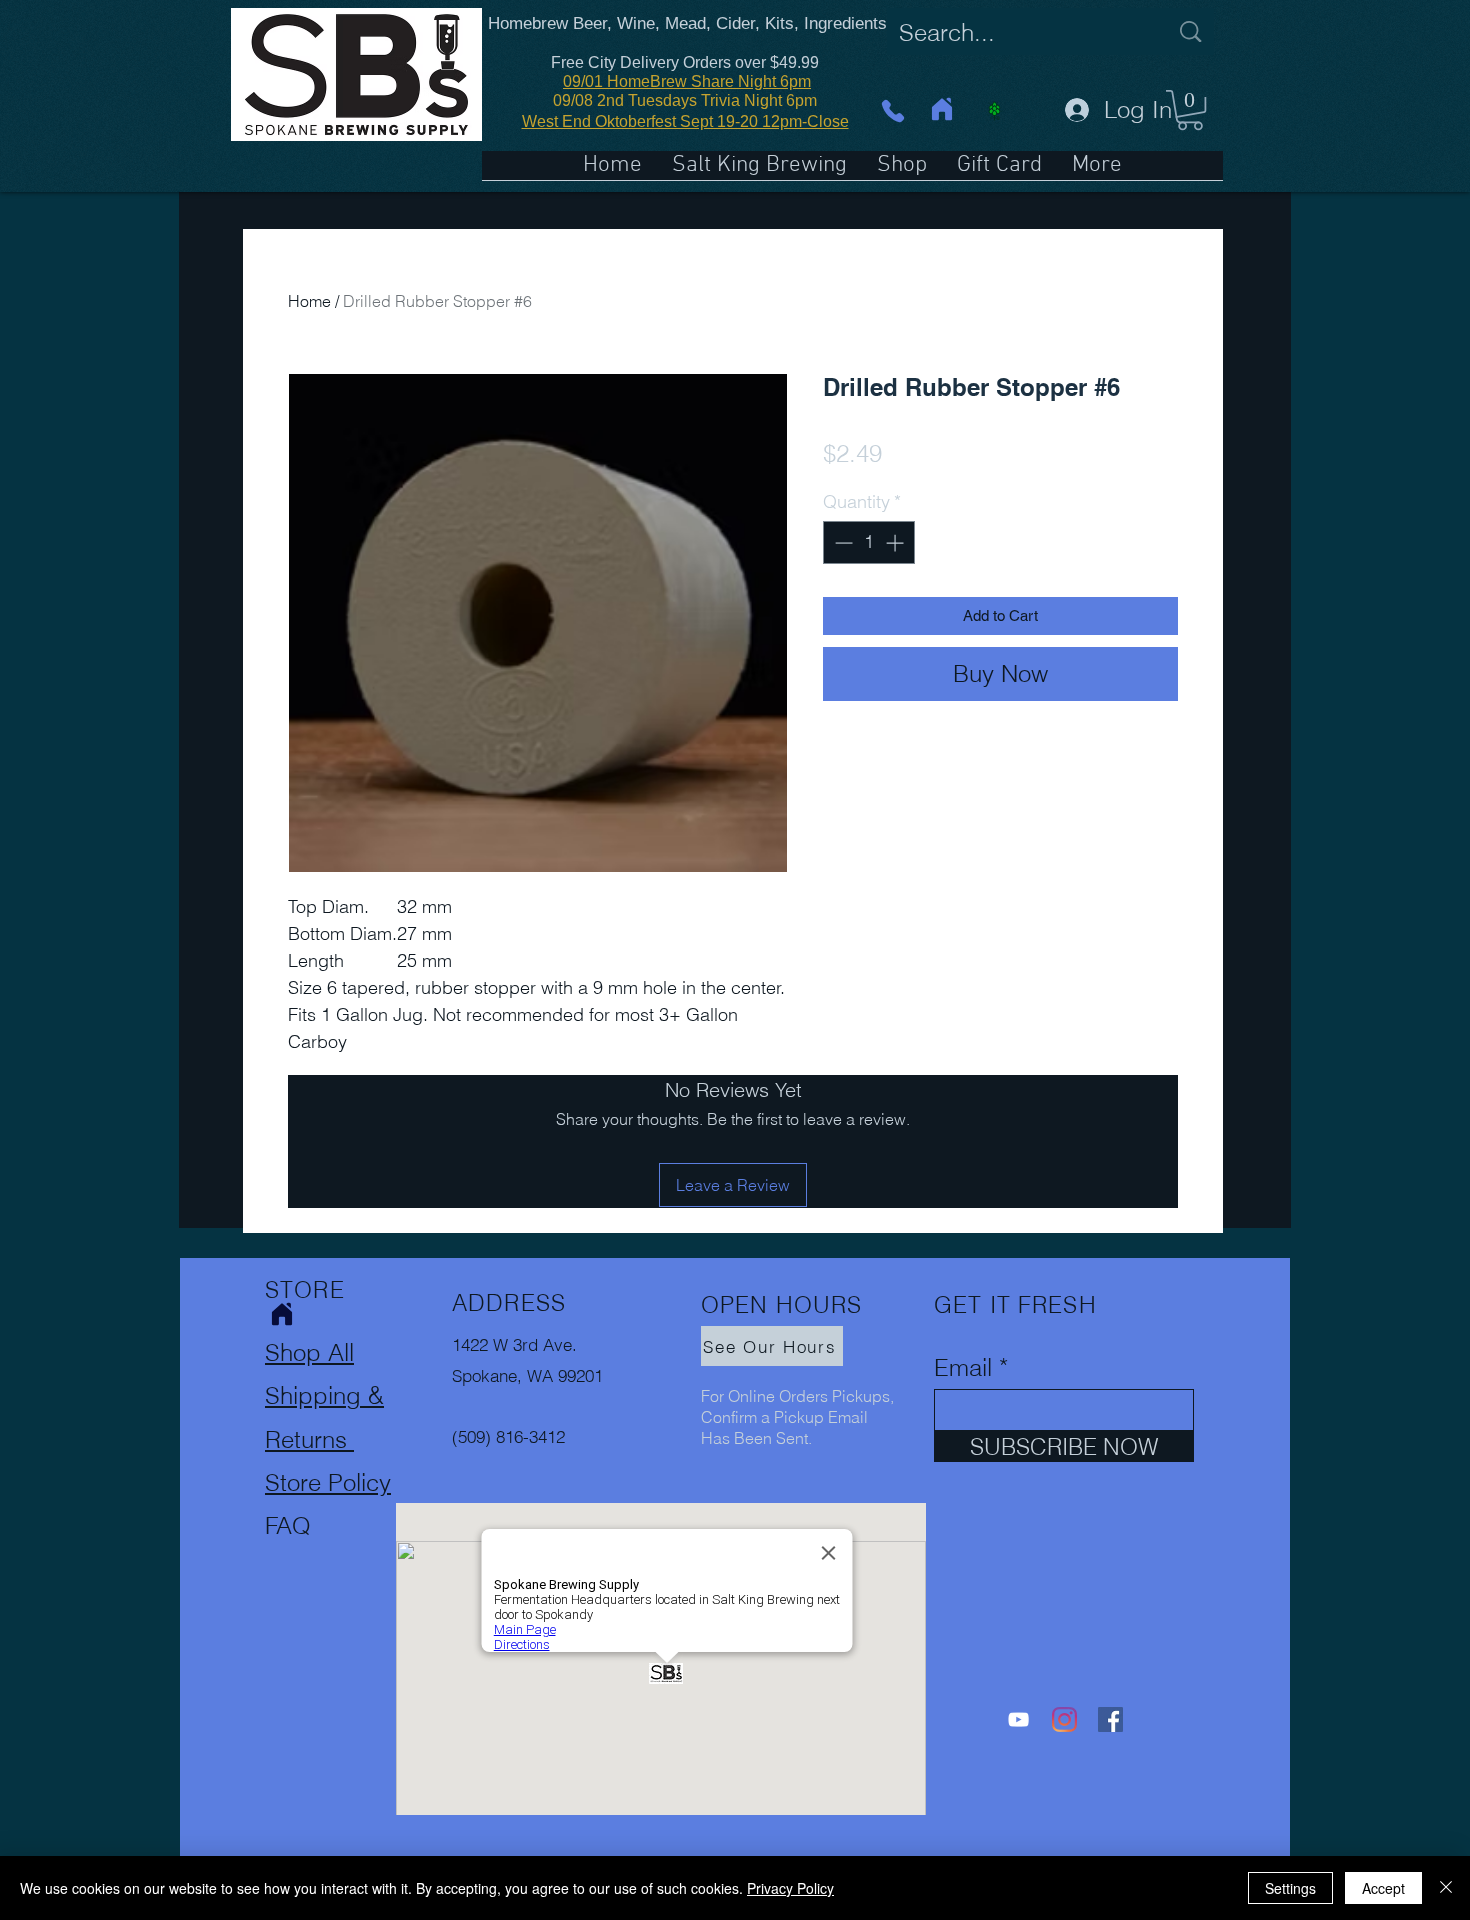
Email (963, 1368)
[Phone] (892, 110)
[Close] (1446, 1888)
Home (309, 301)
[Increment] (896, 542)
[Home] (942, 109)
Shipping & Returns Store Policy (328, 1438)
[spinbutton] (869, 542)
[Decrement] (841, 542)
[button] (1190, 110)
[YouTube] (1018, 1719)
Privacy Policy (790, 1888)
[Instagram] (1064, 1719)
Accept (1383, 1888)
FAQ (288, 1525)
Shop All (309, 1352)
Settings (1290, 1888)
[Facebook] (1110, 1719)
